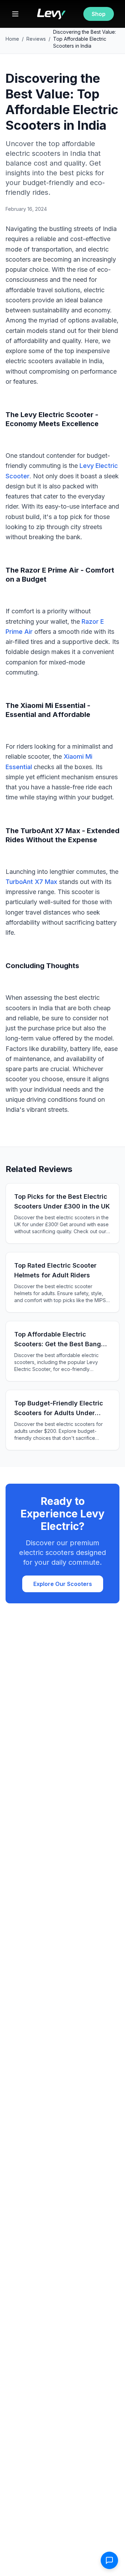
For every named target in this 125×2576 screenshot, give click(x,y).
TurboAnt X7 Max (31, 882)
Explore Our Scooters (63, 1584)
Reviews (36, 39)
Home (12, 39)
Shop (99, 14)
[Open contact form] (109, 2560)
